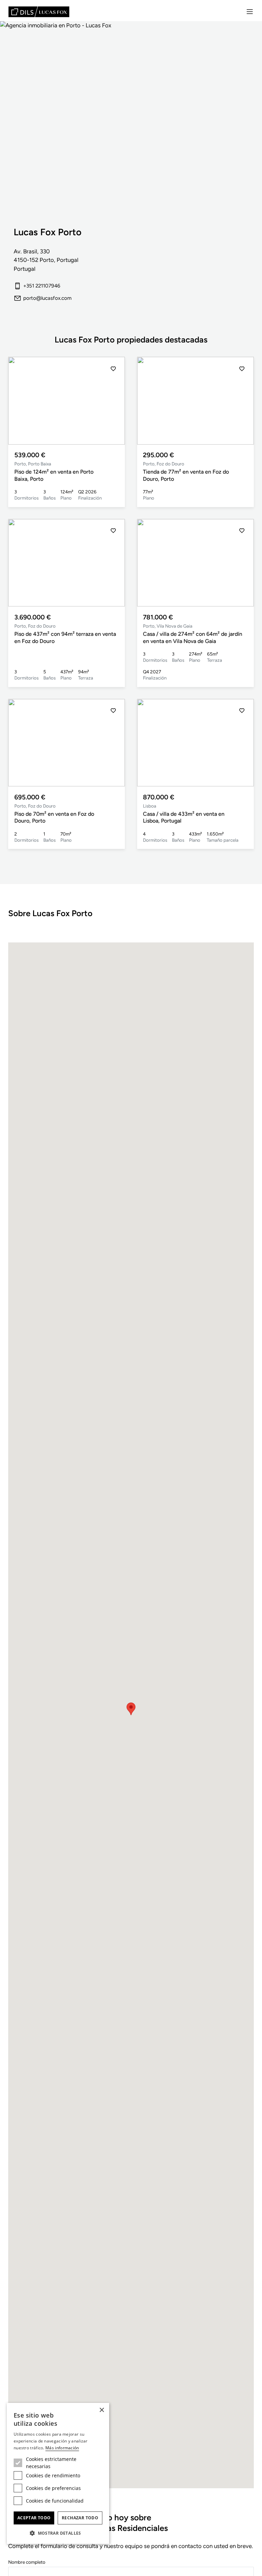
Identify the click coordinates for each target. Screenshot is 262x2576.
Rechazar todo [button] (80, 2518)
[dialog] (58, 2473)
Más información (62, 2448)
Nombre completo (27, 2562)
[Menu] (250, 12)
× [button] (101, 2410)
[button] (113, 401)
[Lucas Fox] (39, 12)
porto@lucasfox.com (47, 298)
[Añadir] (113, 369)
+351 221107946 (42, 286)
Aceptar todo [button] (34, 2518)
